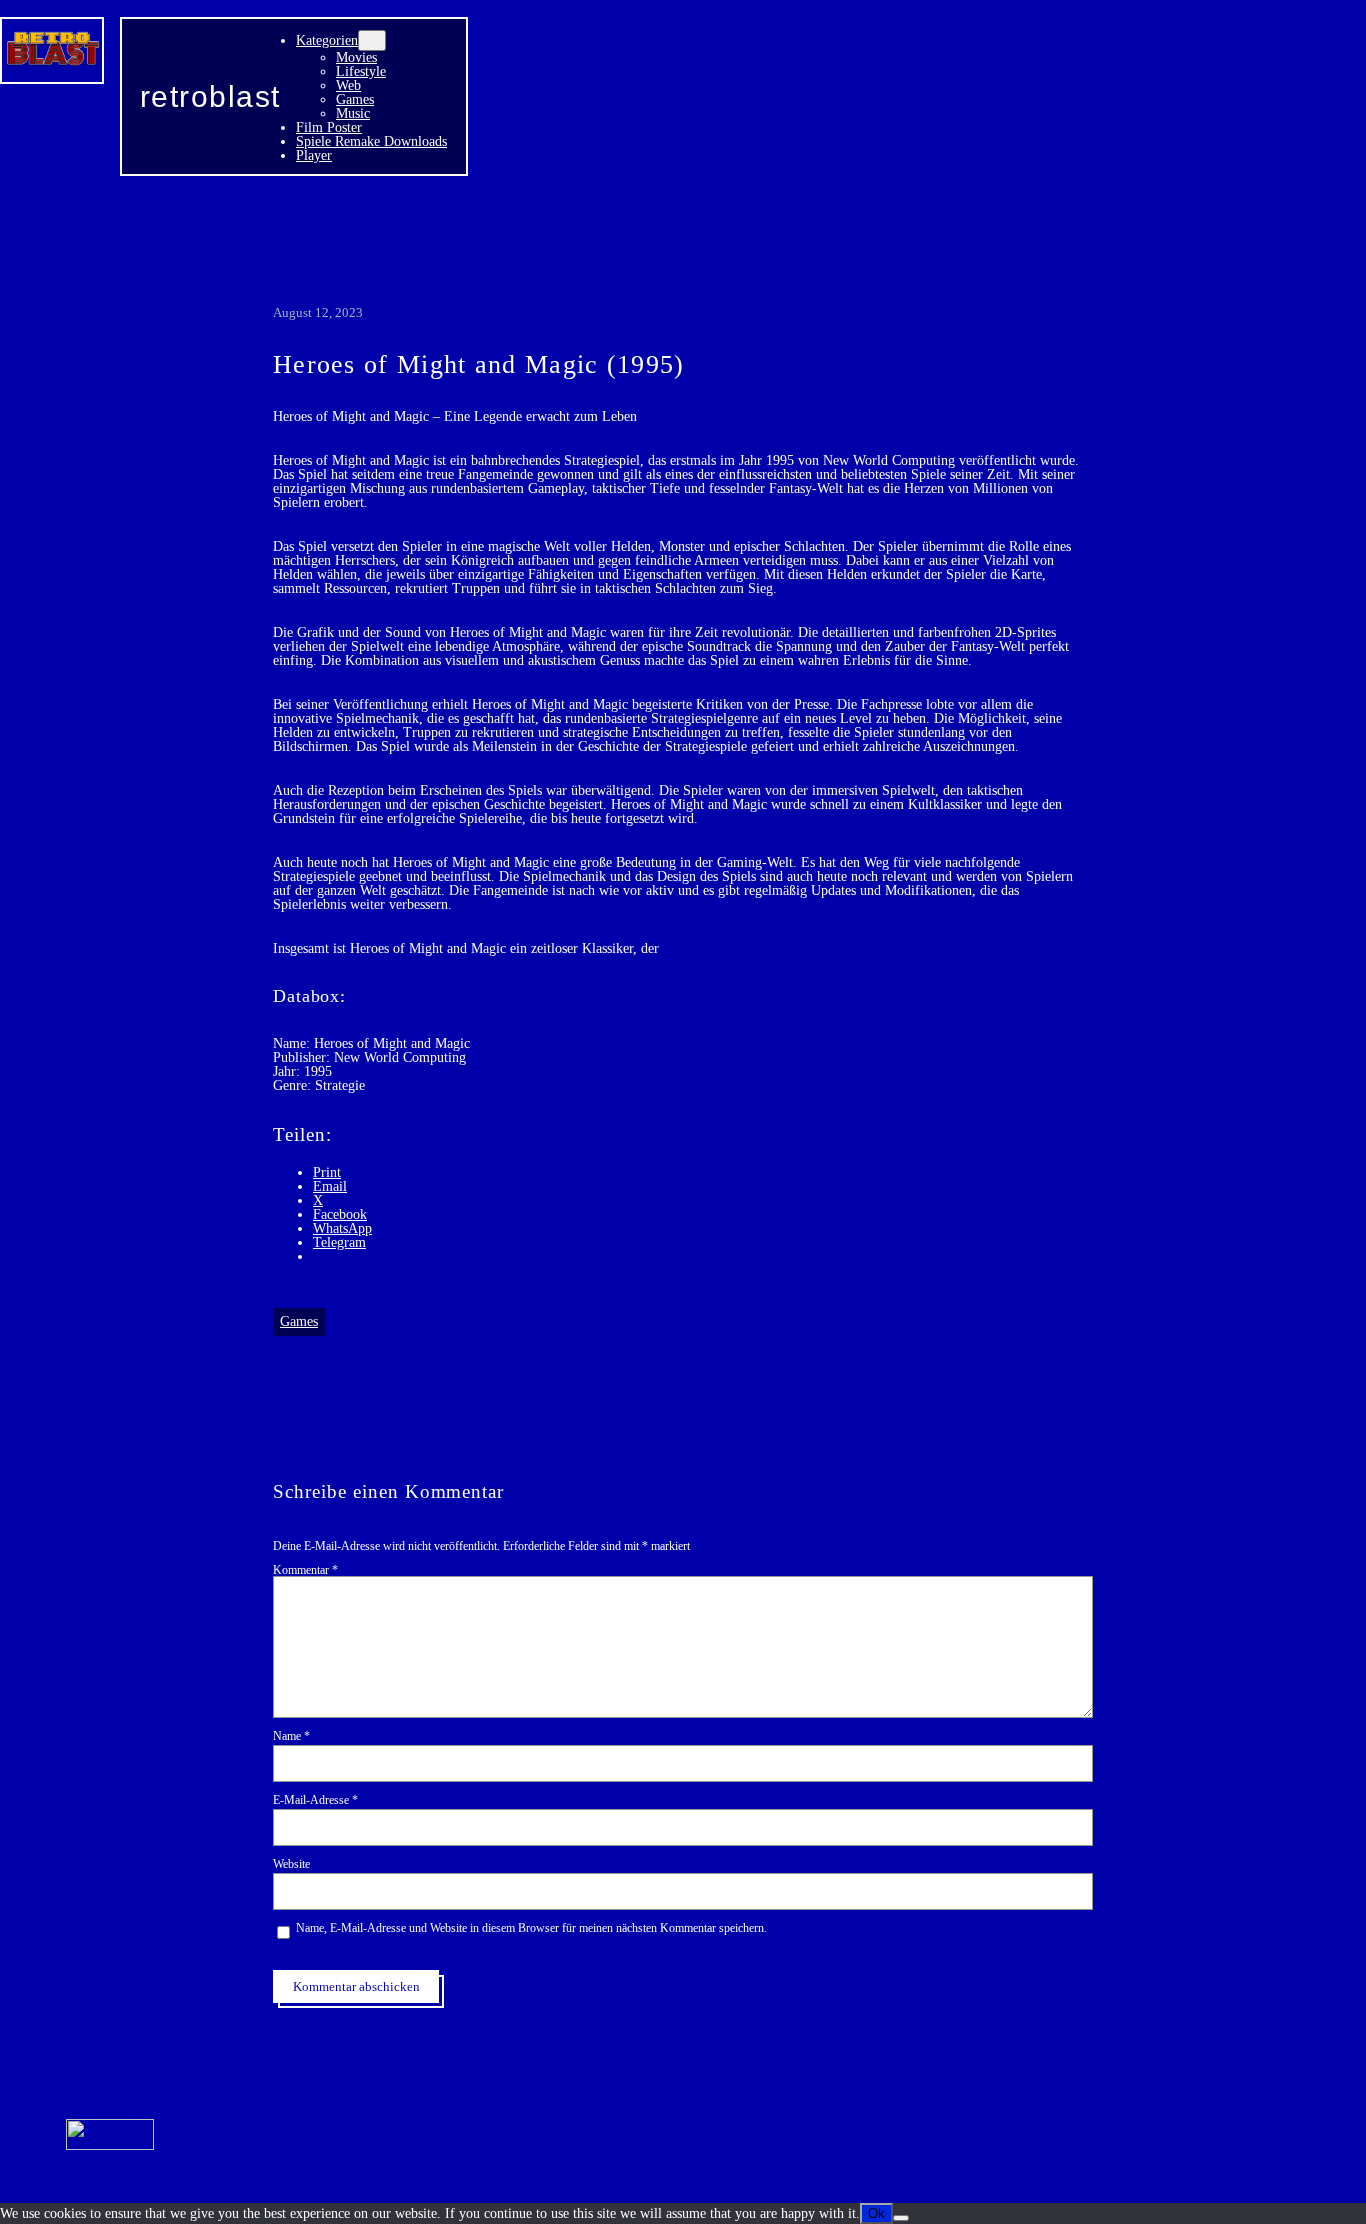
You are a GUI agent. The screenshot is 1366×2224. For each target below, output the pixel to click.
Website (291, 1864)
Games (299, 1321)
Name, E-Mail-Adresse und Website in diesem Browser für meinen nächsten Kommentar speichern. (531, 1928)
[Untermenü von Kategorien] (372, 40)
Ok (876, 2213)
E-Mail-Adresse (315, 1800)
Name (291, 1736)
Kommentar (305, 1570)
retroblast (210, 96)
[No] (901, 2218)
